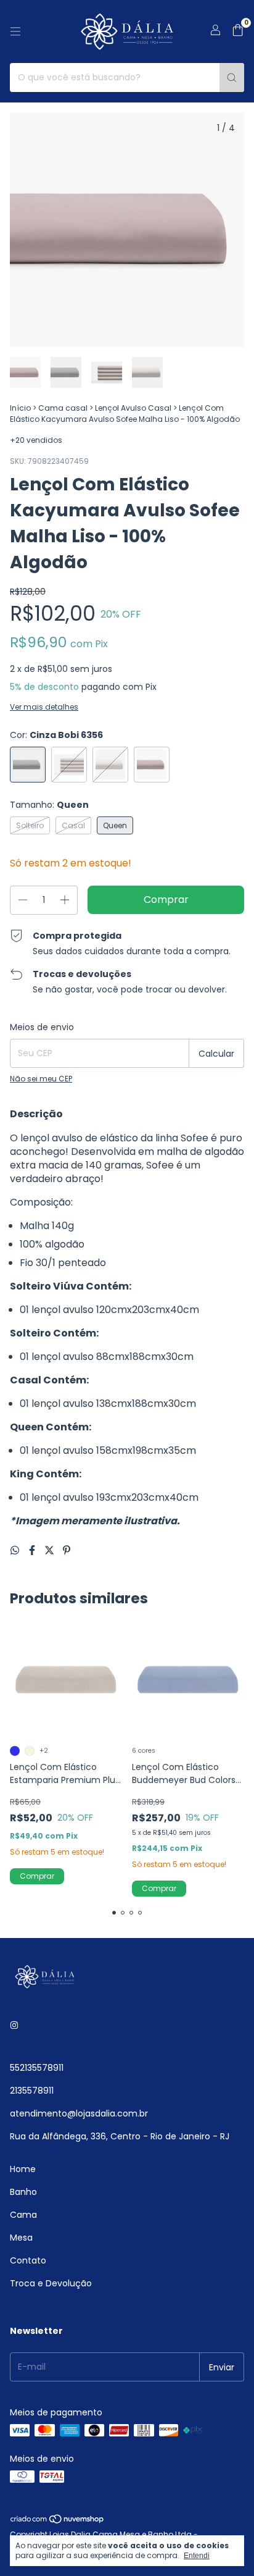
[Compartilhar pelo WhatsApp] (16, 1550)
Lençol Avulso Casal (133, 408)
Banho (23, 2192)
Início (20, 408)
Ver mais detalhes (44, 707)
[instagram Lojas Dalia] (14, 2025)
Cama (23, 2215)
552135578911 (37, 2068)
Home (23, 2169)
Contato (28, 2260)
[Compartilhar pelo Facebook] (33, 1550)
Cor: (56, 735)
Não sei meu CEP (41, 1079)
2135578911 (32, 2091)
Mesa (21, 2238)
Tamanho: (49, 805)
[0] (238, 32)
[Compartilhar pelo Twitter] (51, 1550)
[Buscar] (232, 78)
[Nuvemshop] (58, 2522)
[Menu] (15, 31)
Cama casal (63, 408)
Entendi (197, 2556)
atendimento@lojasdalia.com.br (79, 2113)
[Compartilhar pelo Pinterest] (67, 1550)
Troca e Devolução (51, 2283)
